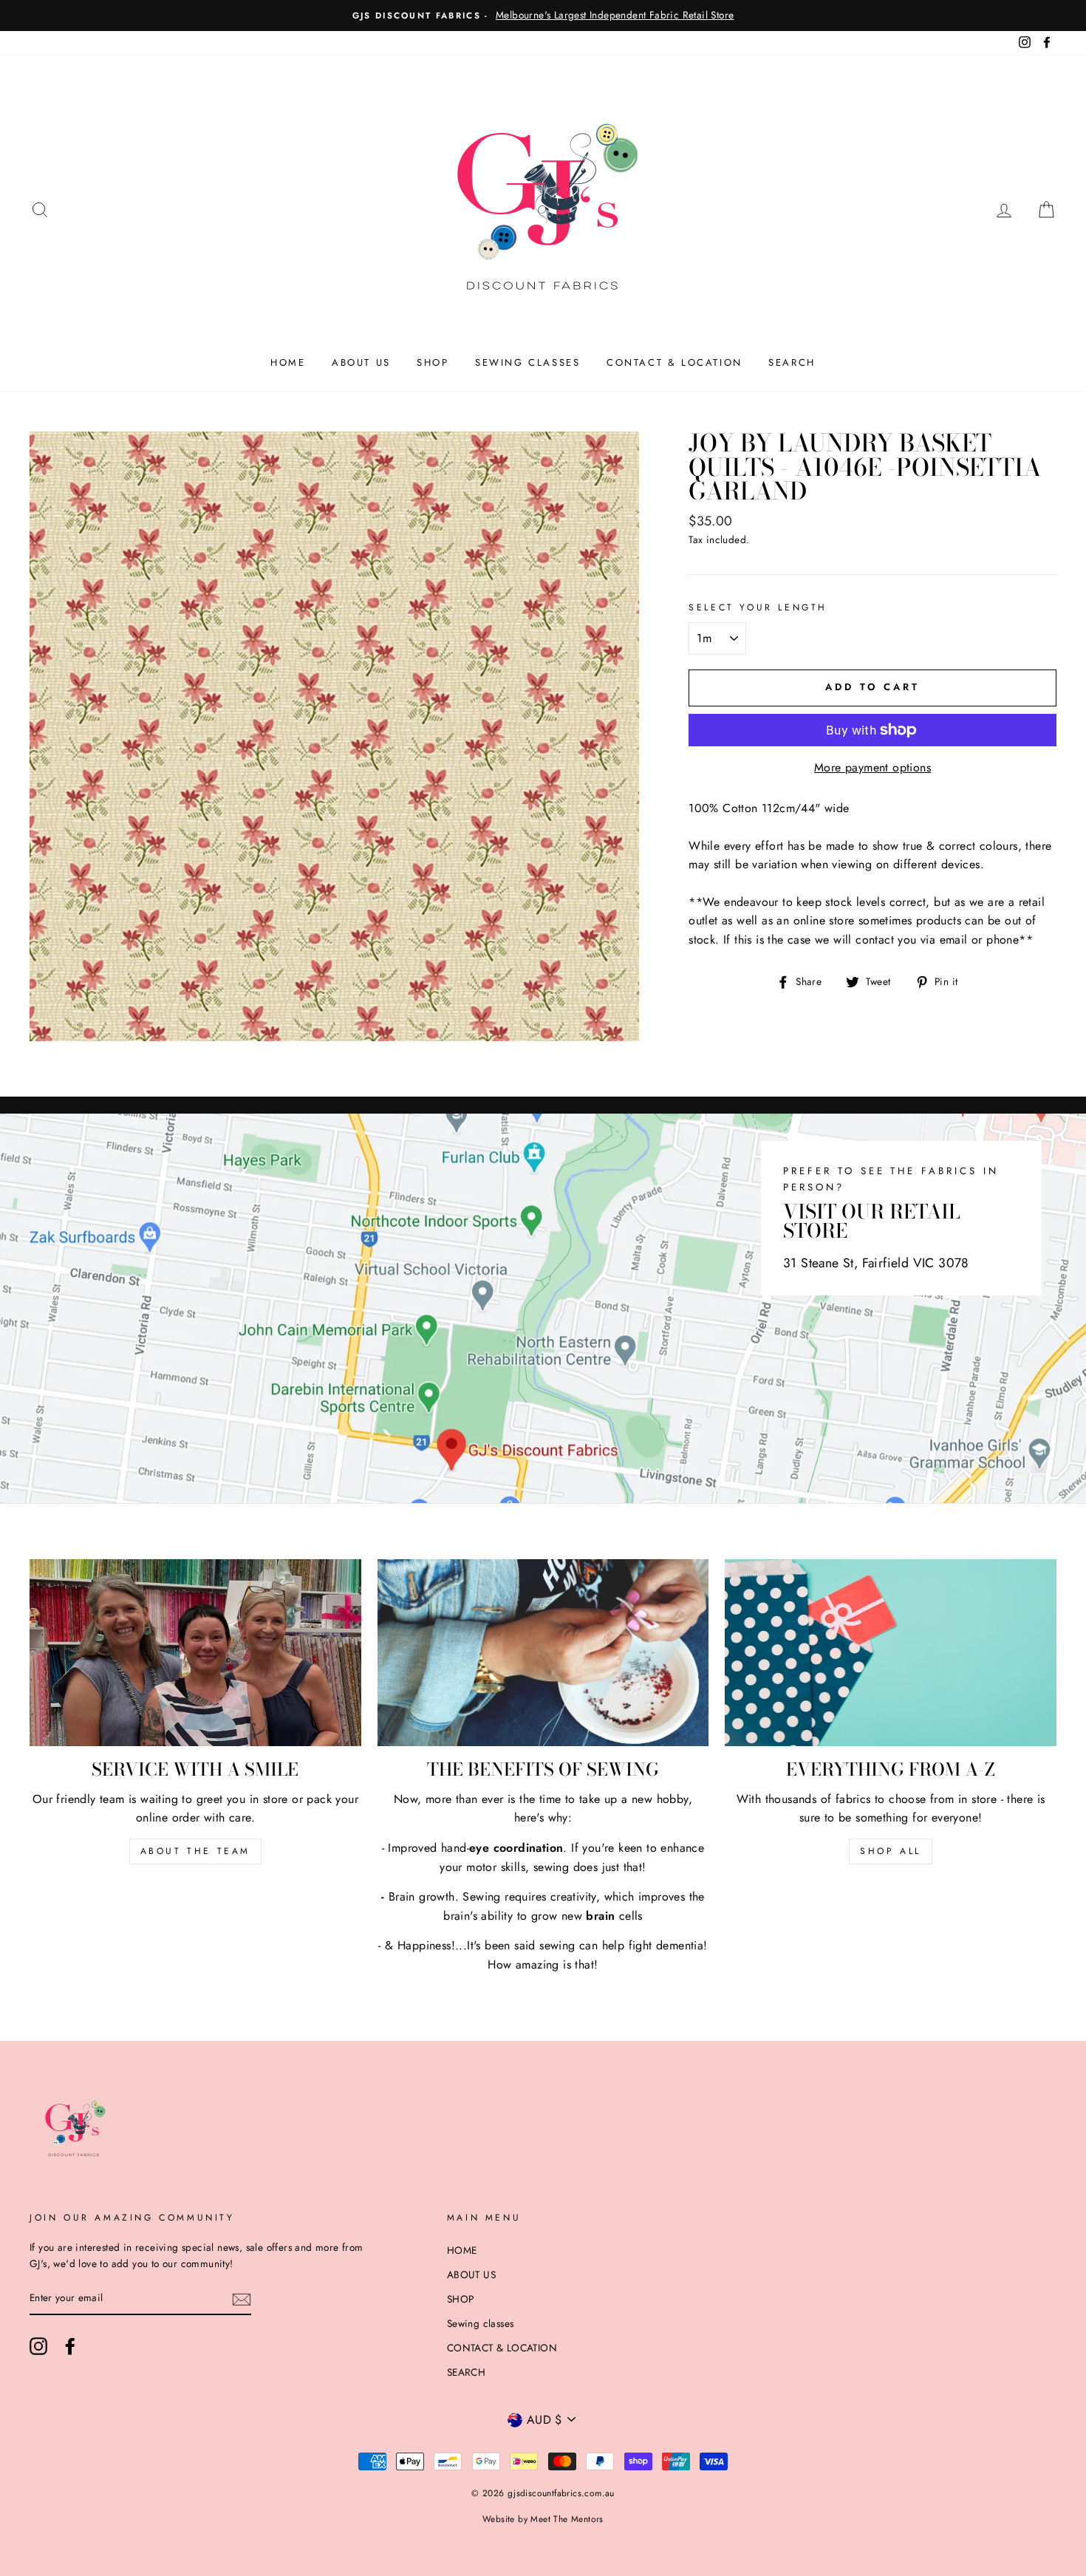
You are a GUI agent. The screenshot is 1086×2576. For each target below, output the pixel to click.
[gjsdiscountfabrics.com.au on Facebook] (70, 2346)
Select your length (758, 607)
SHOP (433, 362)
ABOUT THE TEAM (195, 1851)
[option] (543, 16)
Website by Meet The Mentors (543, 2519)
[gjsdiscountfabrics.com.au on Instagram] (38, 2346)
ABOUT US (361, 362)
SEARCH (792, 362)
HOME (288, 362)
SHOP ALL (891, 1851)
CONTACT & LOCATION (675, 362)
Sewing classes (527, 362)
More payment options (872, 767)
